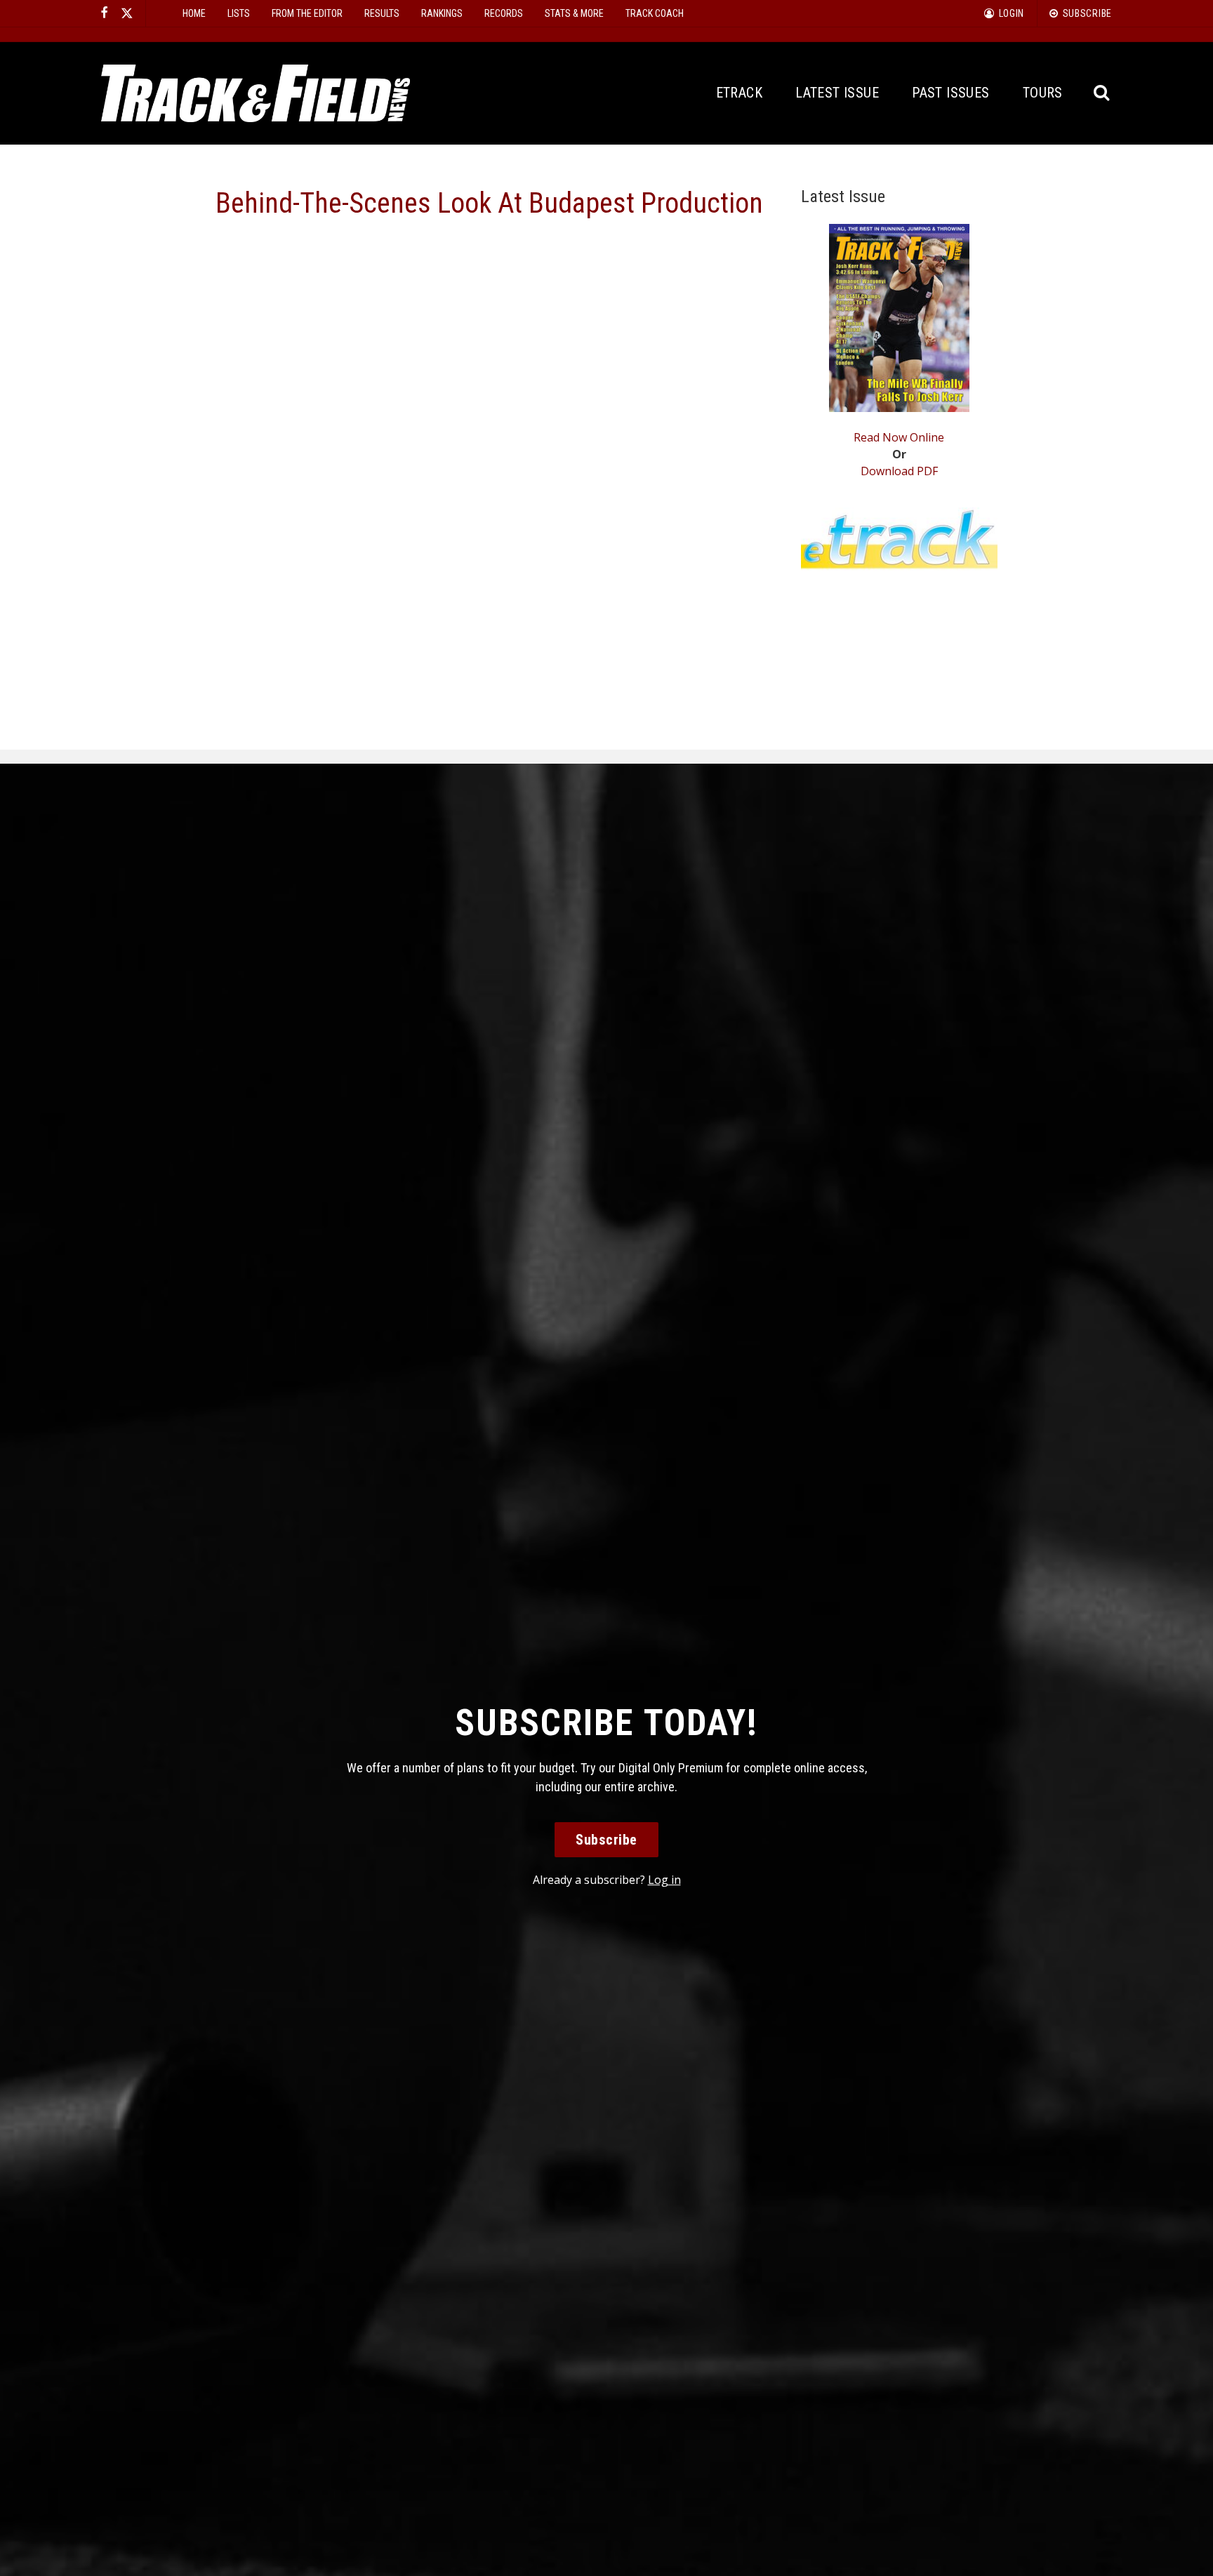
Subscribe (606, 1840)
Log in (664, 1880)
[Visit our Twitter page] (127, 13)
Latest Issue (837, 93)
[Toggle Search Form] (1102, 93)
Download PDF (899, 471)
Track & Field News (256, 93)
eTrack (739, 93)
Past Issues (950, 93)
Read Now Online (899, 437)
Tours (1043, 93)
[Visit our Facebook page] (105, 13)
